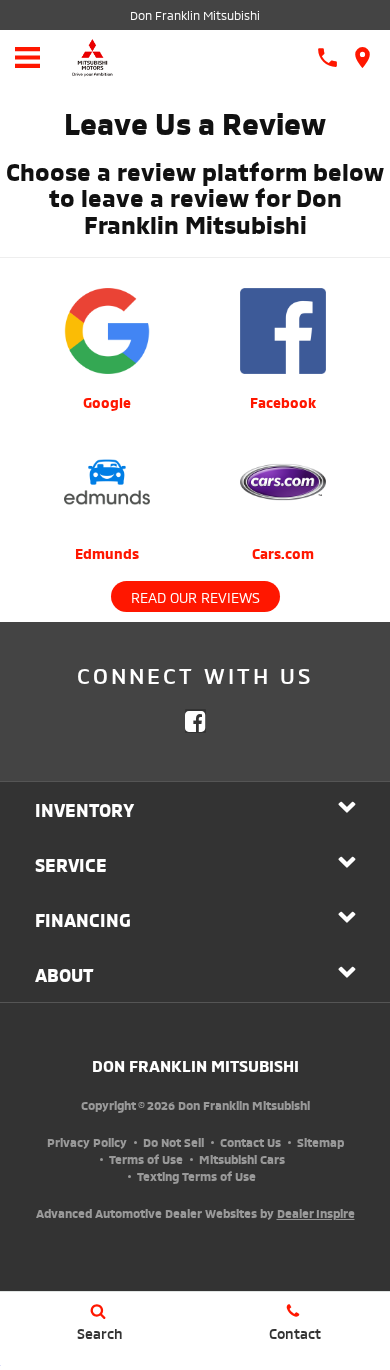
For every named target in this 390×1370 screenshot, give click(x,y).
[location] (362, 57)
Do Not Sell (173, 1141)
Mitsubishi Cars (242, 1158)
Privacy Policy (87, 1141)
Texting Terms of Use (196, 1175)
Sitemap (320, 1141)
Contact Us (250, 1141)
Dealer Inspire (316, 1212)
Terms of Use (146, 1158)
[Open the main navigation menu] (27, 57)
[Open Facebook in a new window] (195, 721)
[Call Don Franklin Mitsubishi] (327, 57)
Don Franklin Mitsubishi (195, 14)
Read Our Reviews (195, 596)
